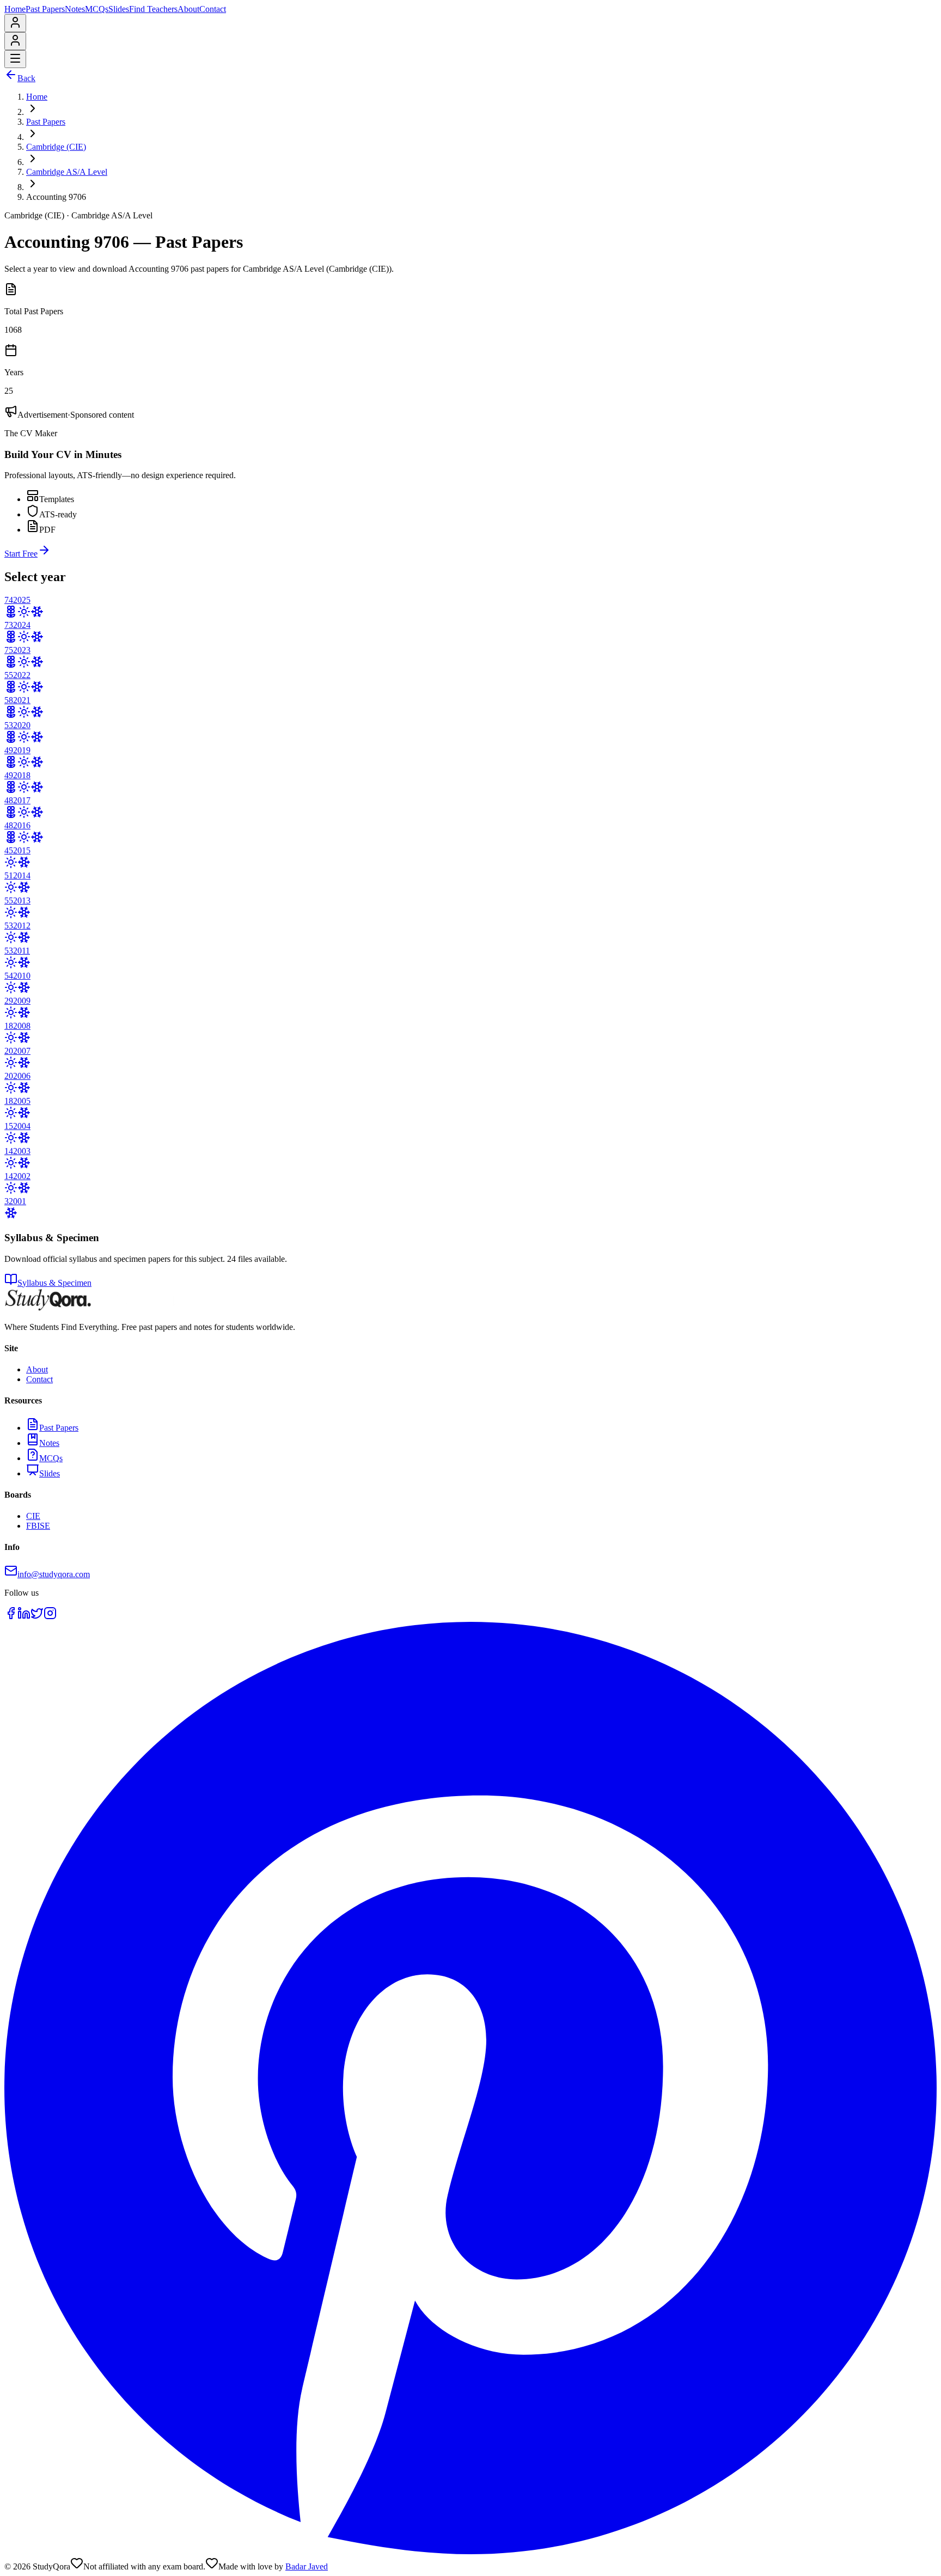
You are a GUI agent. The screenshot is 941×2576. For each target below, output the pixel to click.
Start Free (21, 554)
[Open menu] (15, 59)
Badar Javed (307, 2566)
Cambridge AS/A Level (67, 172)
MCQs (97, 9)
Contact (213, 9)
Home (15, 9)
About (188, 9)
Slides (119, 9)
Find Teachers (153, 9)
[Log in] (15, 26)
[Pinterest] (471, 2551)
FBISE (38, 1526)
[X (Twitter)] (37, 1617)
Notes (75, 9)
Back (26, 78)
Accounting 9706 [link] (56, 197)
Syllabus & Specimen (54, 1283)
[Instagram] (50, 1617)
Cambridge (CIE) (56, 147)
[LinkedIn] (24, 1617)
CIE (33, 1516)
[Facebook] (11, 1617)
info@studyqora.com (54, 1574)
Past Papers (45, 9)
